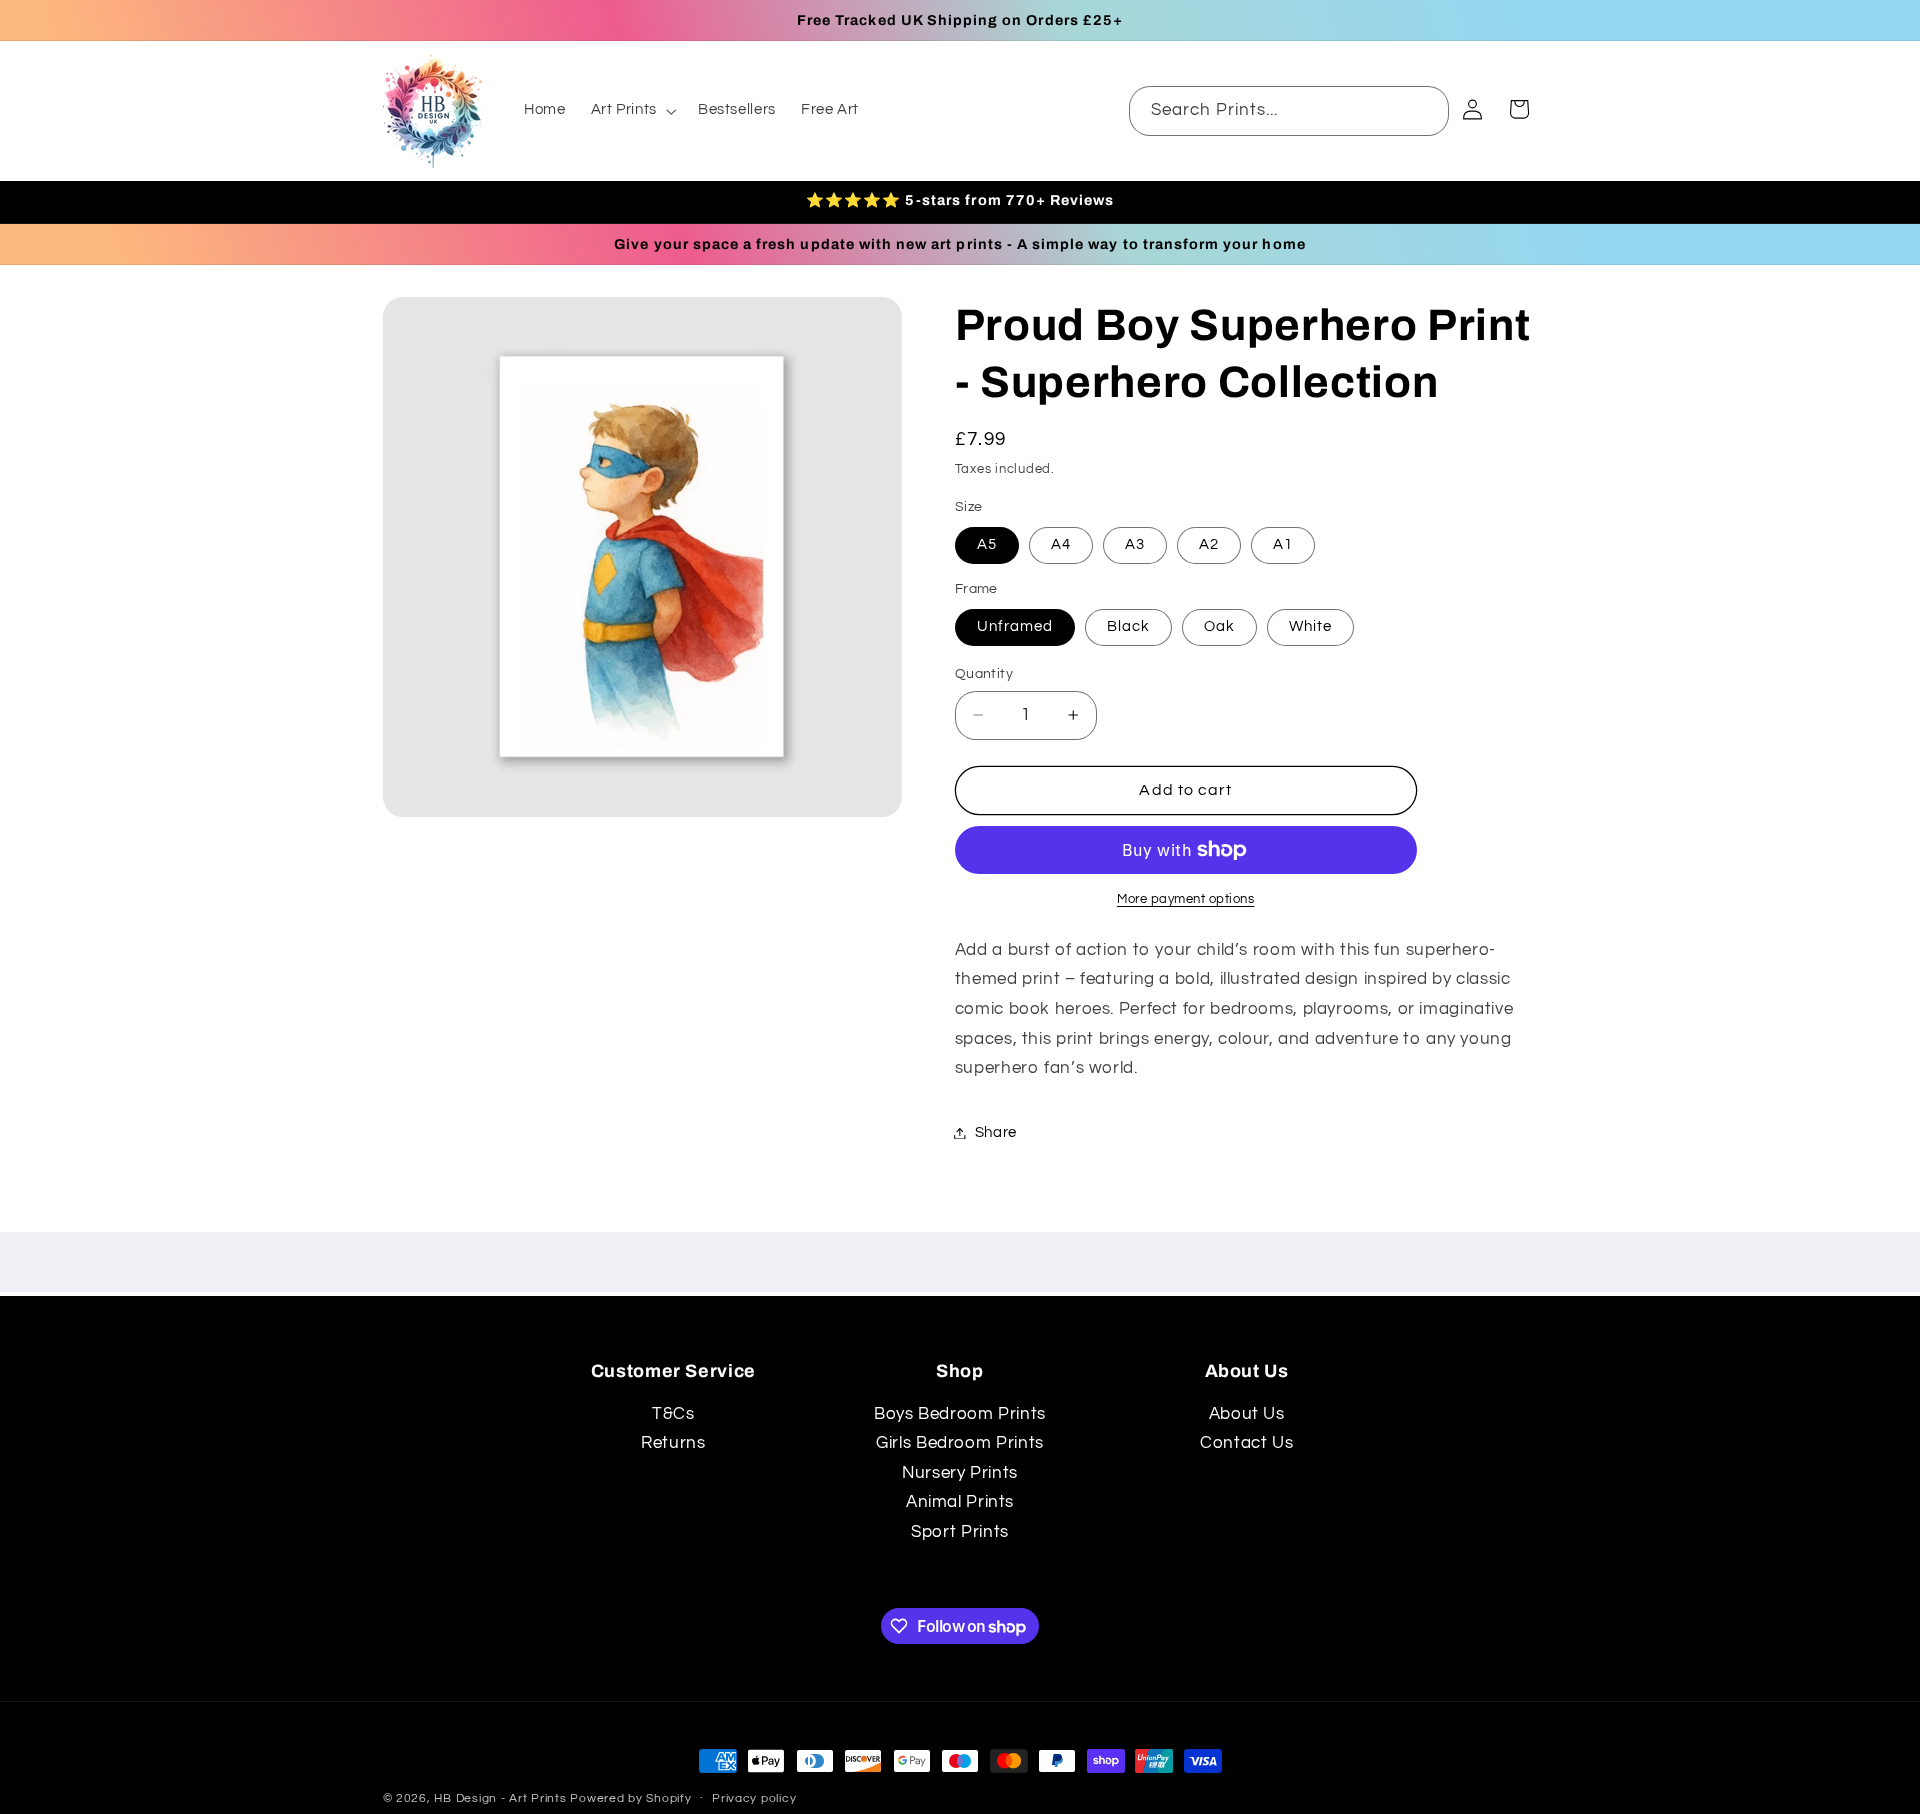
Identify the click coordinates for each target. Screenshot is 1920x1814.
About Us (1247, 1414)
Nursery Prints (960, 1473)
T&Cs (673, 1414)
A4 (1061, 544)
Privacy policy (754, 1799)
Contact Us (1246, 1443)
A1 (1283, 544)
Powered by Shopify (630, 1798)
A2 (1209, 544)
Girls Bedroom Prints (960, 1443)
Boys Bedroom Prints (960, 1414)
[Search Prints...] (1425, 110)
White (1310, 626)
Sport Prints (960, 1532)
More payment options (1186, 899)
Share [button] (996, 1132)
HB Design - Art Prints (500, 1798)
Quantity (984, 674)
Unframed (1015, 626)
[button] (631, 111)
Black (1128, 626)
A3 (1135, 544)
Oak (1219, 626)
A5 (987, 544)
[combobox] (1289, 110)
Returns (673, 1443)
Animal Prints (960, 1502)
